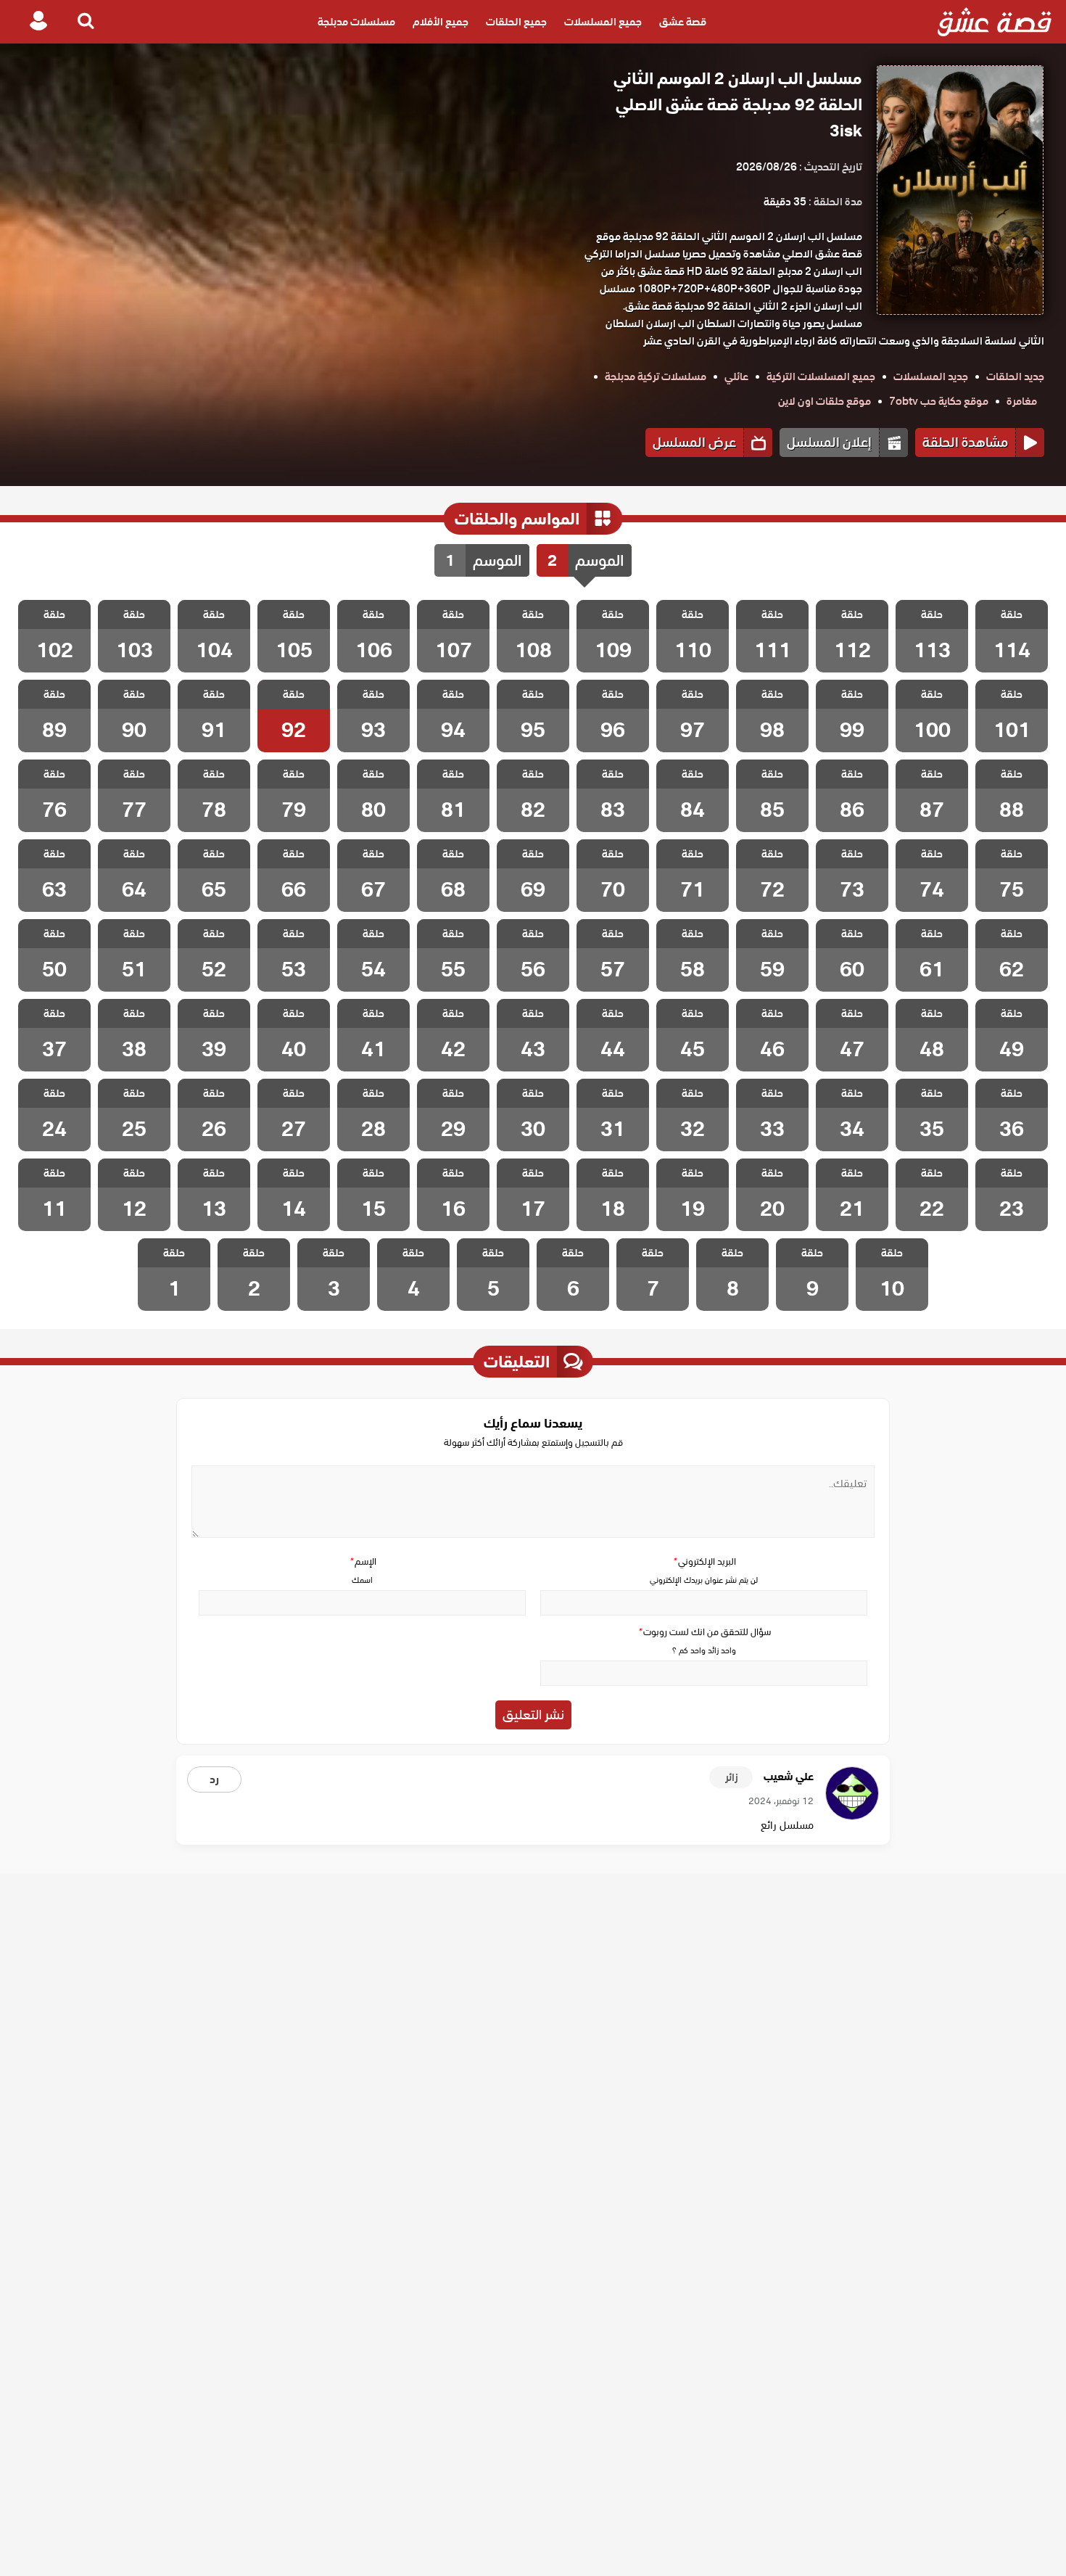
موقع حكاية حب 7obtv (939, 401)
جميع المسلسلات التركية (821, 376)
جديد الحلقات (1015, 376)
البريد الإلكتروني (704, 1561)
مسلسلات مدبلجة (356, 22)
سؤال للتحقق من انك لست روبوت (704, 1632)
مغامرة (1022, 401)
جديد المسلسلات (931, 376)
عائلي (736, 376)
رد (214, 1779)
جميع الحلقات (516, 22)
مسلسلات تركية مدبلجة (656, 376)
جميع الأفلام (441, 22)
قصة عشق (683, 22)
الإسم (363, 1561)
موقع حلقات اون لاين (825, 401)
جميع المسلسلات (603, 22)
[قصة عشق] (995, 22)
